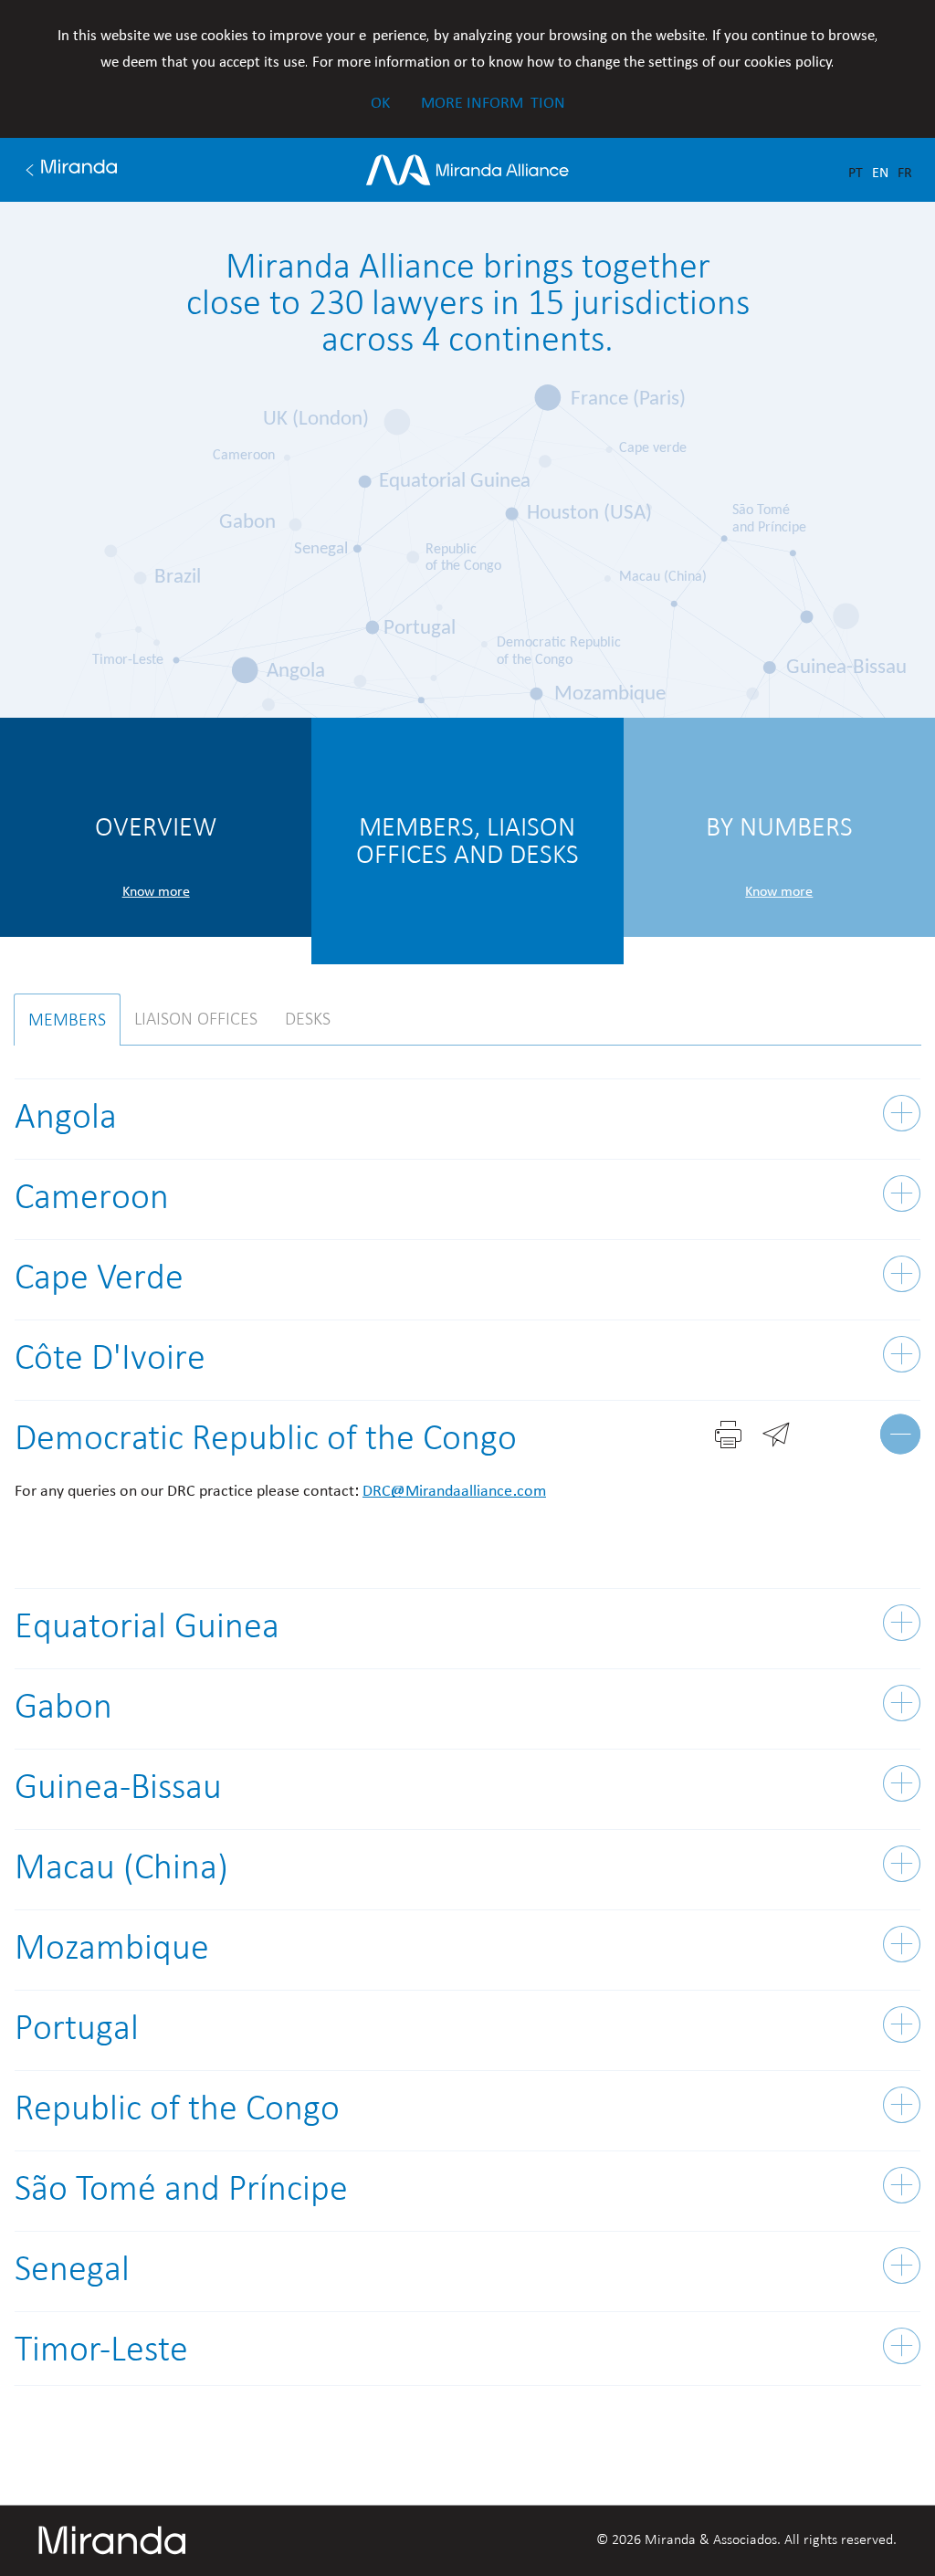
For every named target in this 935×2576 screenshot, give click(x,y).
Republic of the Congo (177, 2108)
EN (880, 172)
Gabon (63, 1706)
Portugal (77, 2027)
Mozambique (112, 1947)
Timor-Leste (101, 2349)
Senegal (72, 2268)
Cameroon (92, 1196)
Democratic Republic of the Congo (266, 1437)
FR (905, 172)
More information (493, 102)
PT (856, 172)
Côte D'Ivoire (110, 1357)
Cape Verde (99, 1277)
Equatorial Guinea (147, 1625)
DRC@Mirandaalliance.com (454, 1490)
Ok (380, 102)
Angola (66, 1116)
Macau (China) (121, 1866)
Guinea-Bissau (118, 1786)
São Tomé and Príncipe (181, 2188)
